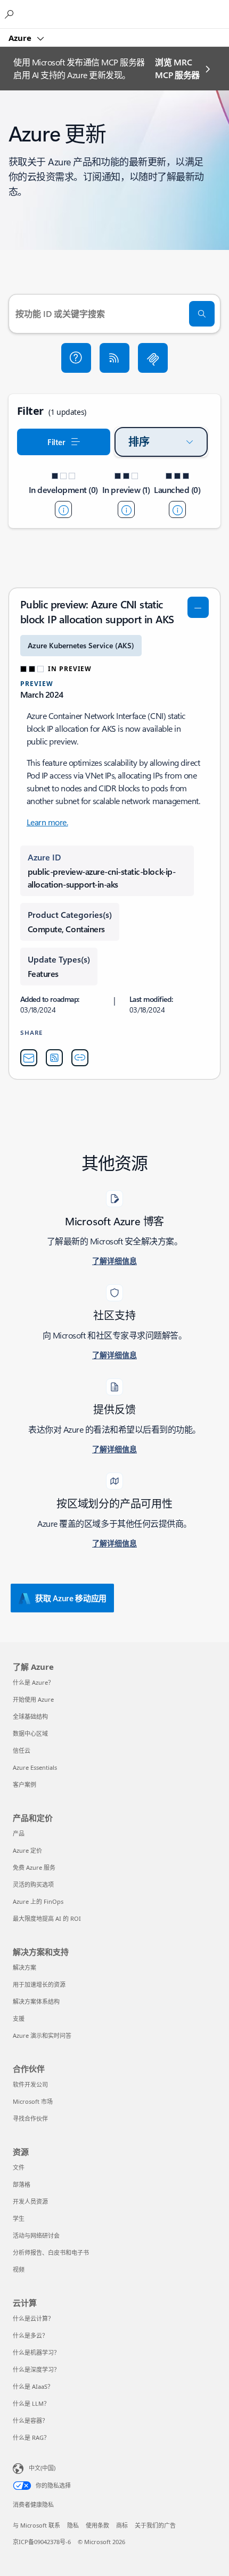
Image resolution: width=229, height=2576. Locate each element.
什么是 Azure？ (33, 1682)
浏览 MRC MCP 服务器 (177, 68)
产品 (19, 1833)
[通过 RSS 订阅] (114, 358)
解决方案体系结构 (36, 2001)
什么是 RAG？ (31, 2437)
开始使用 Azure (33, 1699)
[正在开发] (63, 509)
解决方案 (24, 1967)
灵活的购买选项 (33, 1884)
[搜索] (202, 314)
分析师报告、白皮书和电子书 (51, 2252)
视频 (19, 2269)
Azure (21, 38)
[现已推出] (177, 509)
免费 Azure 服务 (34, 1867)
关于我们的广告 (155, 2525)
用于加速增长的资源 (39, 1984)
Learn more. (47, 822)
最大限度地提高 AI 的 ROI (47, 1918)
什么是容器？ (30, 2420)
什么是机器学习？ (36, 2352)
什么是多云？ (30, 2335)
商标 (122, 2525)
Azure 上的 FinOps (38, 1901)
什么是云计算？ (33, 2318)
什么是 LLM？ (31, 2403)
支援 (19, 2018)
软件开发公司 (30, 2084)
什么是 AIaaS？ (33, 2386)
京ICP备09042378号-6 (42, 2542)
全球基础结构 (30, 1716)
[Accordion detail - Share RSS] (54, 1058)
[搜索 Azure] (11, 14)
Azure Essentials (35, 1767)
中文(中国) (42, 2468)
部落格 (22, 2184)
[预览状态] (126, 509)
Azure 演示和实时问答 (42, 2035)
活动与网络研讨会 (36, 2235)
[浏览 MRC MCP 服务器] (153, 358)
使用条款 (97, 2525)
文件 (19, 2167)
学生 (19, 2218)
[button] (76, 358)
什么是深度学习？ (36, 2369)
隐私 (73, 2525)
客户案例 (24, 1784)
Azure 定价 (27, 1850)
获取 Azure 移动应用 (71, 1598)
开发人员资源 (30, 2201)
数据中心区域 (30, 1733)
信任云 (22, 1750)
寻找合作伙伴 (30, 2118)
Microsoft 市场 (33, 2101)
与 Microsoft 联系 (36, 2525)
